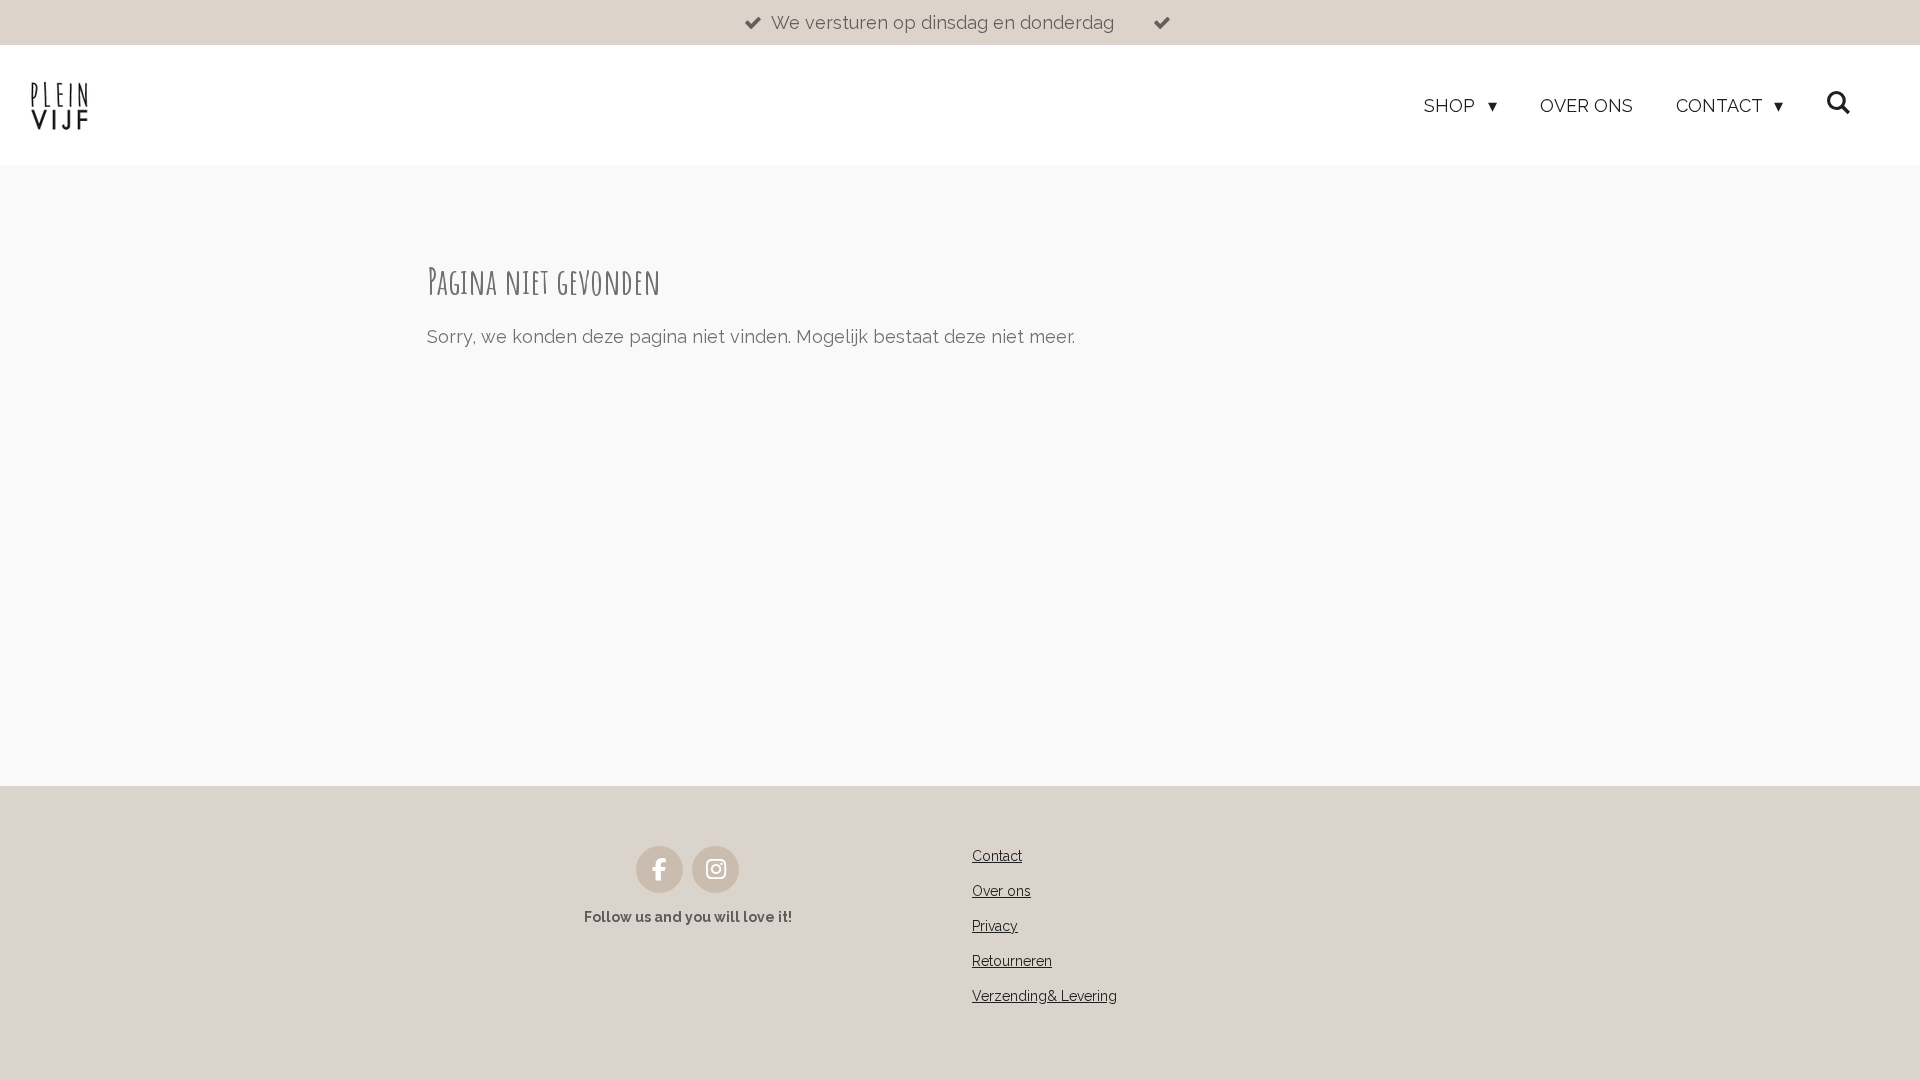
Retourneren (1012, 961)
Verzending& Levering (1044, 996)
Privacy (995, 926)
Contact (997, 856)
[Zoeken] (1838, 102)
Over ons (1001, 891)
